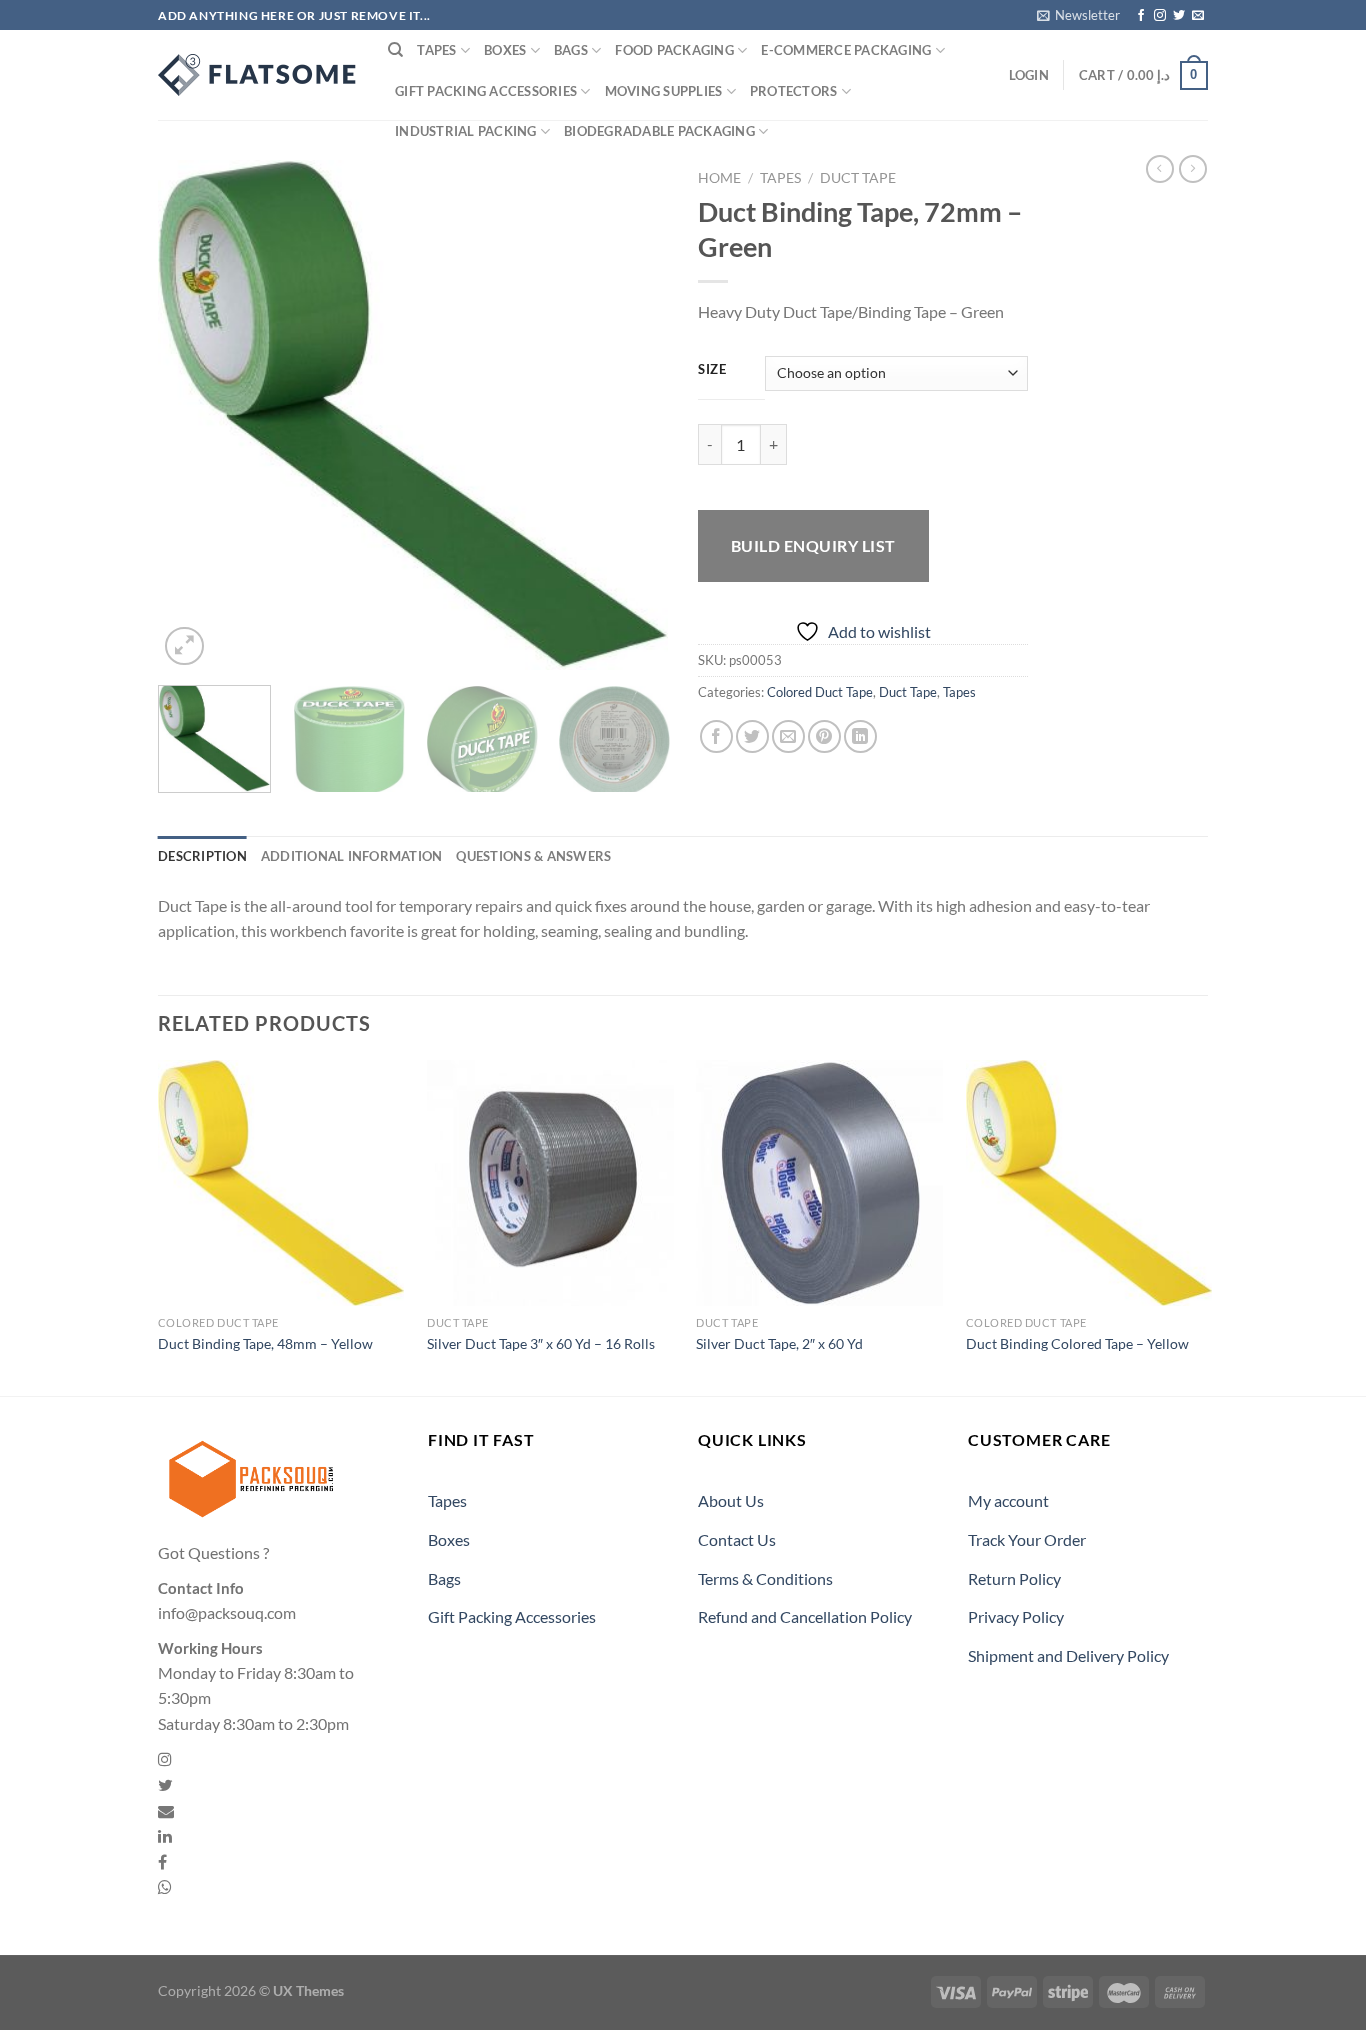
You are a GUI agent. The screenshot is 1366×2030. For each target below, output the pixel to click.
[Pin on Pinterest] (824, 736)
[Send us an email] (1198, 16)
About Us (731, 1500)
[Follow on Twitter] (1179, 16)
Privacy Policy (1016, 1616)
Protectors (794, 91)
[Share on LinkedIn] (860, 736)
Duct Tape (858, 178)
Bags (571, 50)
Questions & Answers (533, 856)
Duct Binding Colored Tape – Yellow (1077, 1343)
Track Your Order (1027, 1539)
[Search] (395, 50)
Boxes (505, 50)
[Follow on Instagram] (1160, 16)
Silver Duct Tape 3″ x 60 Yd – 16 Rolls (541, 1343)
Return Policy (1014, 1578)
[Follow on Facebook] (1141, 16)
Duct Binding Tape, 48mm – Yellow (265, 1343)
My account (1008, 1500)
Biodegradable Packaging (659, 131)
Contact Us (737, 1539)
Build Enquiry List (813, 545)
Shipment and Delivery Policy (1068, 1655)
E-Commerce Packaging (846, 50)
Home (719, 178)
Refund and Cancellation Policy (805, 1616)
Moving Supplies (664, 91)
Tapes (436, 50)
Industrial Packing (466, 131)
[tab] (202, 856)
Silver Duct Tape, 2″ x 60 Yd (779, 1343)
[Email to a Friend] (788, 736)
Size (712, 370)
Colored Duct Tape (820, 692)
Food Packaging (674, 50)
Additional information (352, 856)
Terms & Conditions (765, 1578)
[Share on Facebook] (716, 736)
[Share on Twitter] (752, 736)
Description (202, 856)
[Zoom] (184, 646)
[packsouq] (258, 75)
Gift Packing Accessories (486, 91)
